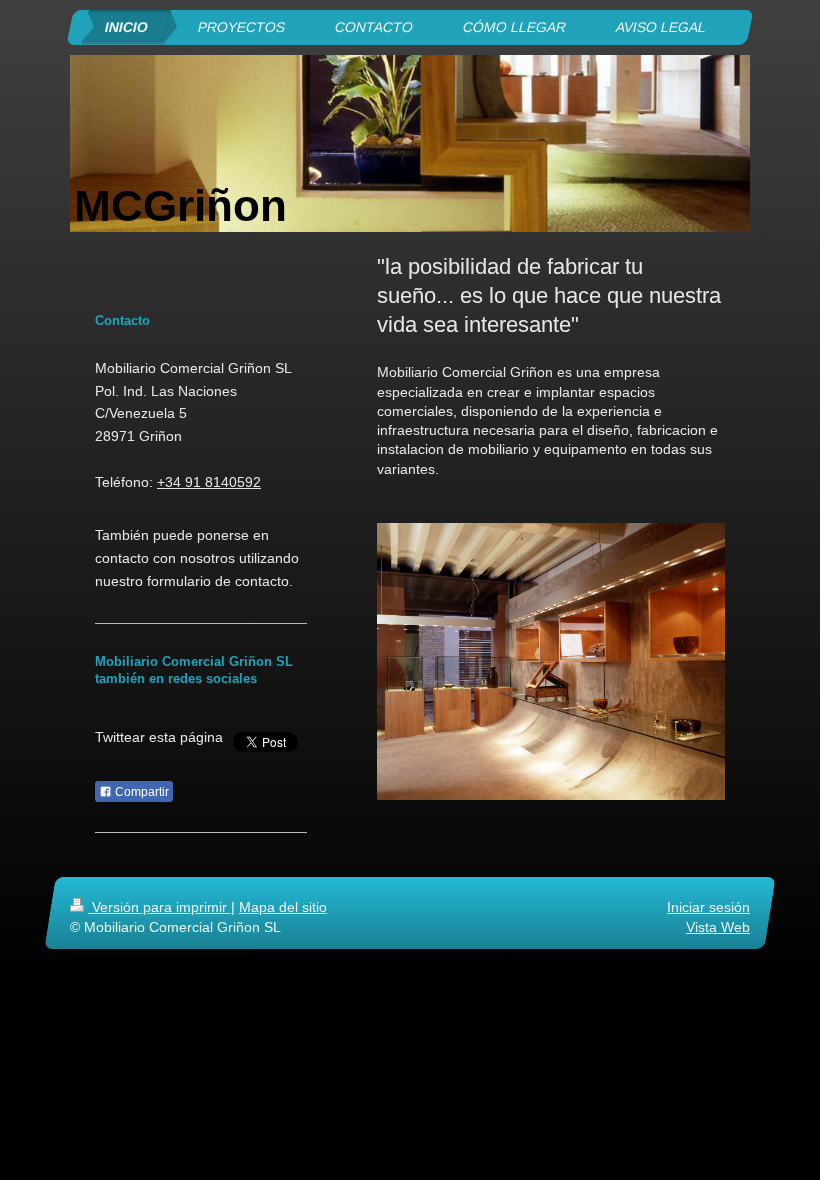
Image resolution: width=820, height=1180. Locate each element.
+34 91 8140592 (209, 482)
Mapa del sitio (283, 907)
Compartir (140, 792)
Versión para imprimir (159, 907)
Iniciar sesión (708, 907)
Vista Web (718, 927)
